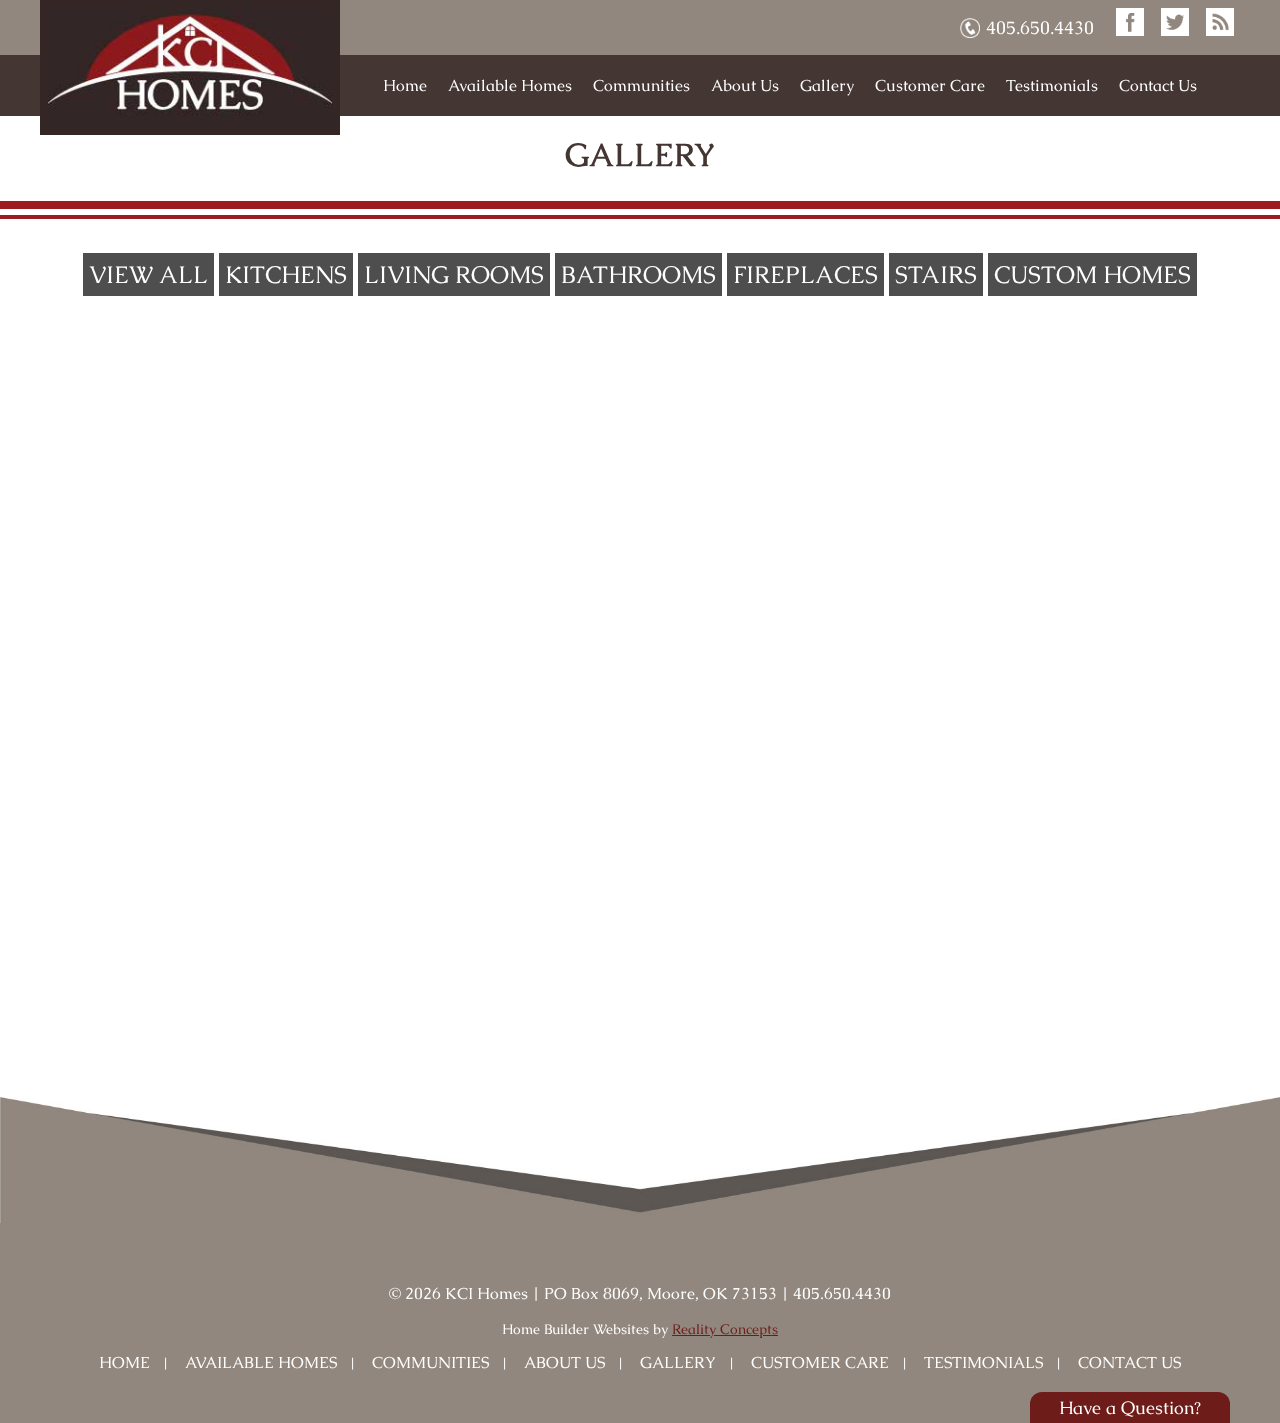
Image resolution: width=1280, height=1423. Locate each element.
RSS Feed (1220, 22)
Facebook (1130, 22)
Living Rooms (454, 274)
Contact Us (1158, 85)
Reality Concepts (725, 1329)
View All (148, 274)
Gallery (827, 85)
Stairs (936, 274)
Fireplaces (805, 274)
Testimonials (1052, 85)
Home (405, 85)
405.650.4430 (1040, 27)
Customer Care (930, 85)
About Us (745, 85)
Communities (641, 85)
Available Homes (510, 85)
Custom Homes (1092, 274)
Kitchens (286, 274)
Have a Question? (1130, 1407)
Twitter (1175, 22)
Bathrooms (638, 274)
